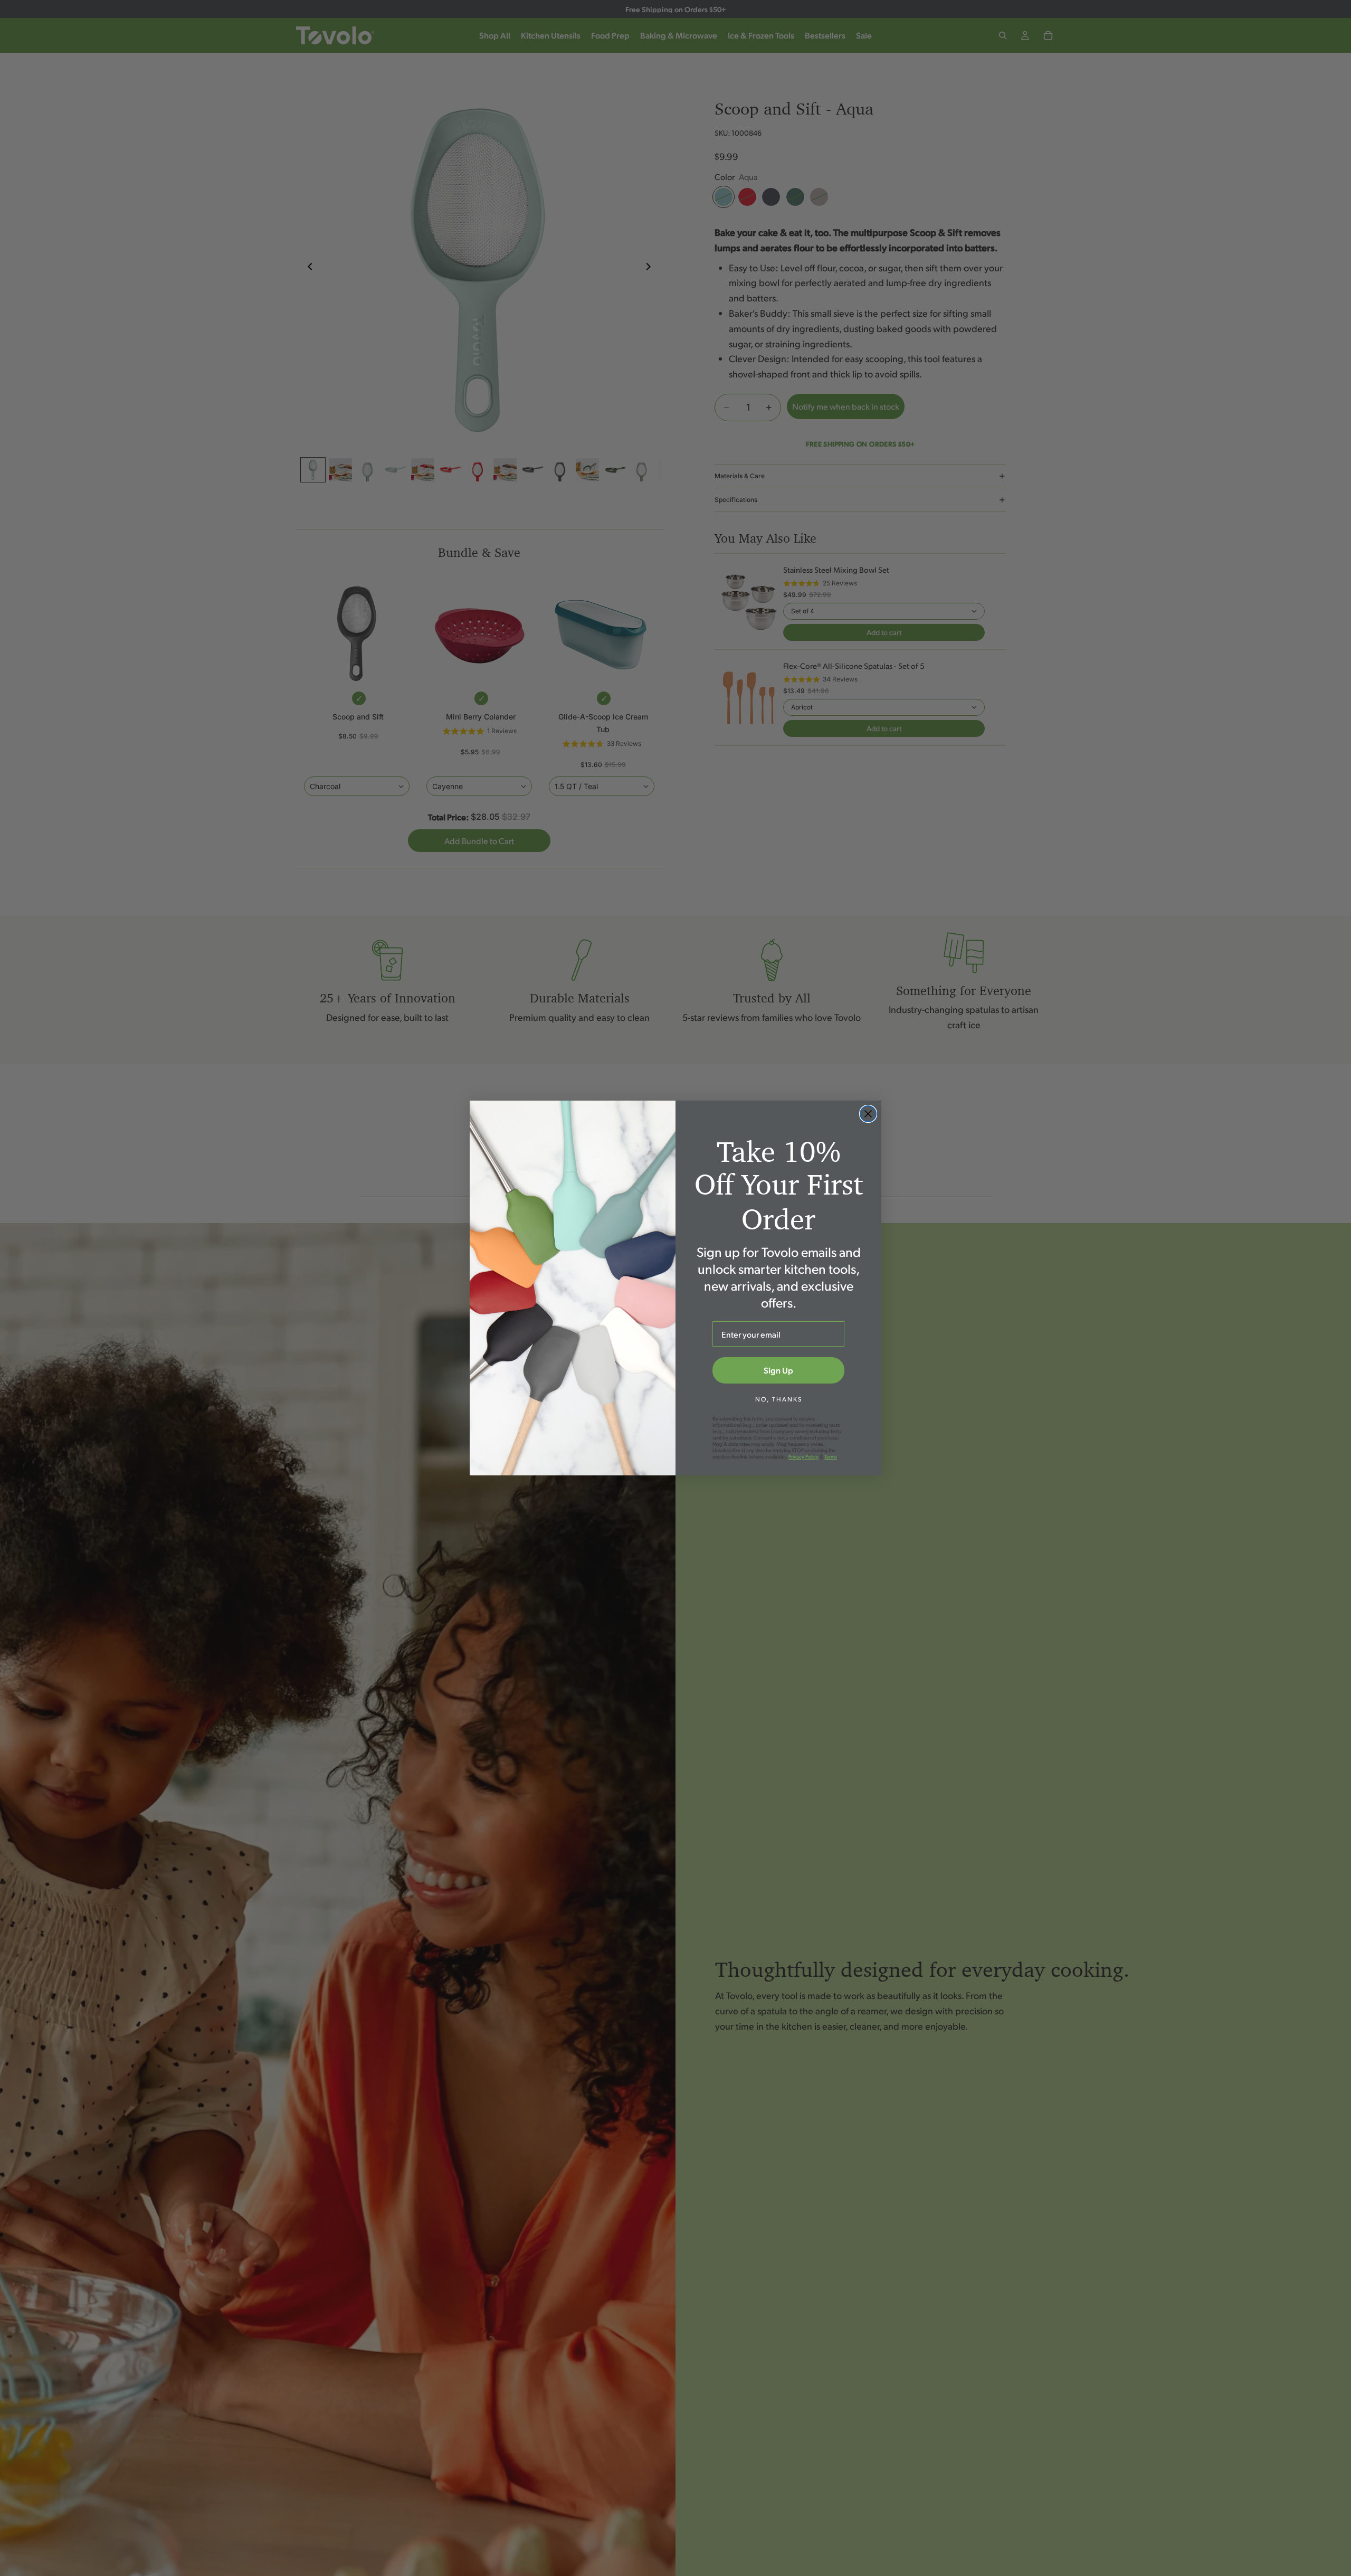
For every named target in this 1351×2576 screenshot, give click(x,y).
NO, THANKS (779, 1399)
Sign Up (778, 1370)
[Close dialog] (868, 1114)
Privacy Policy (803, 1456)
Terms (831, 1456)
